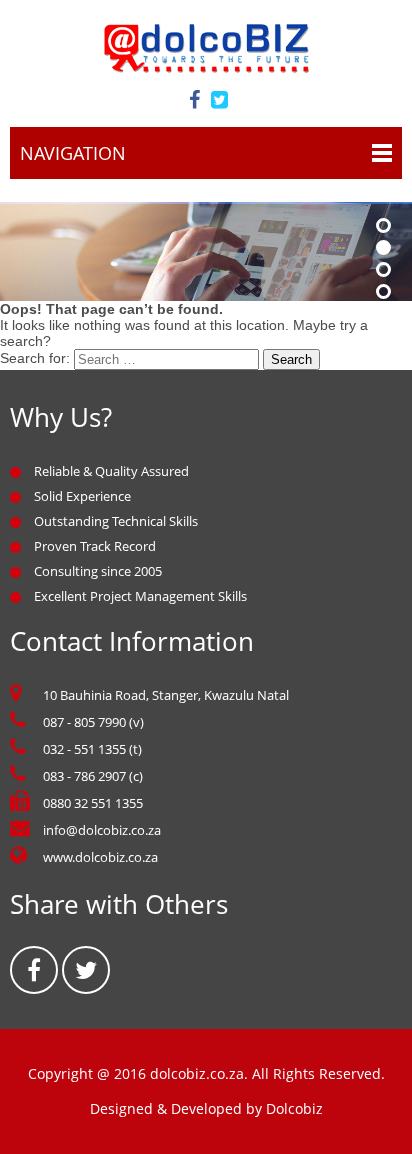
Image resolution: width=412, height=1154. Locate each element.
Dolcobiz (294, 1108)
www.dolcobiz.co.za (100, 857)
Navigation (73, 153)
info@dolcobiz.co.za (102, 830)
